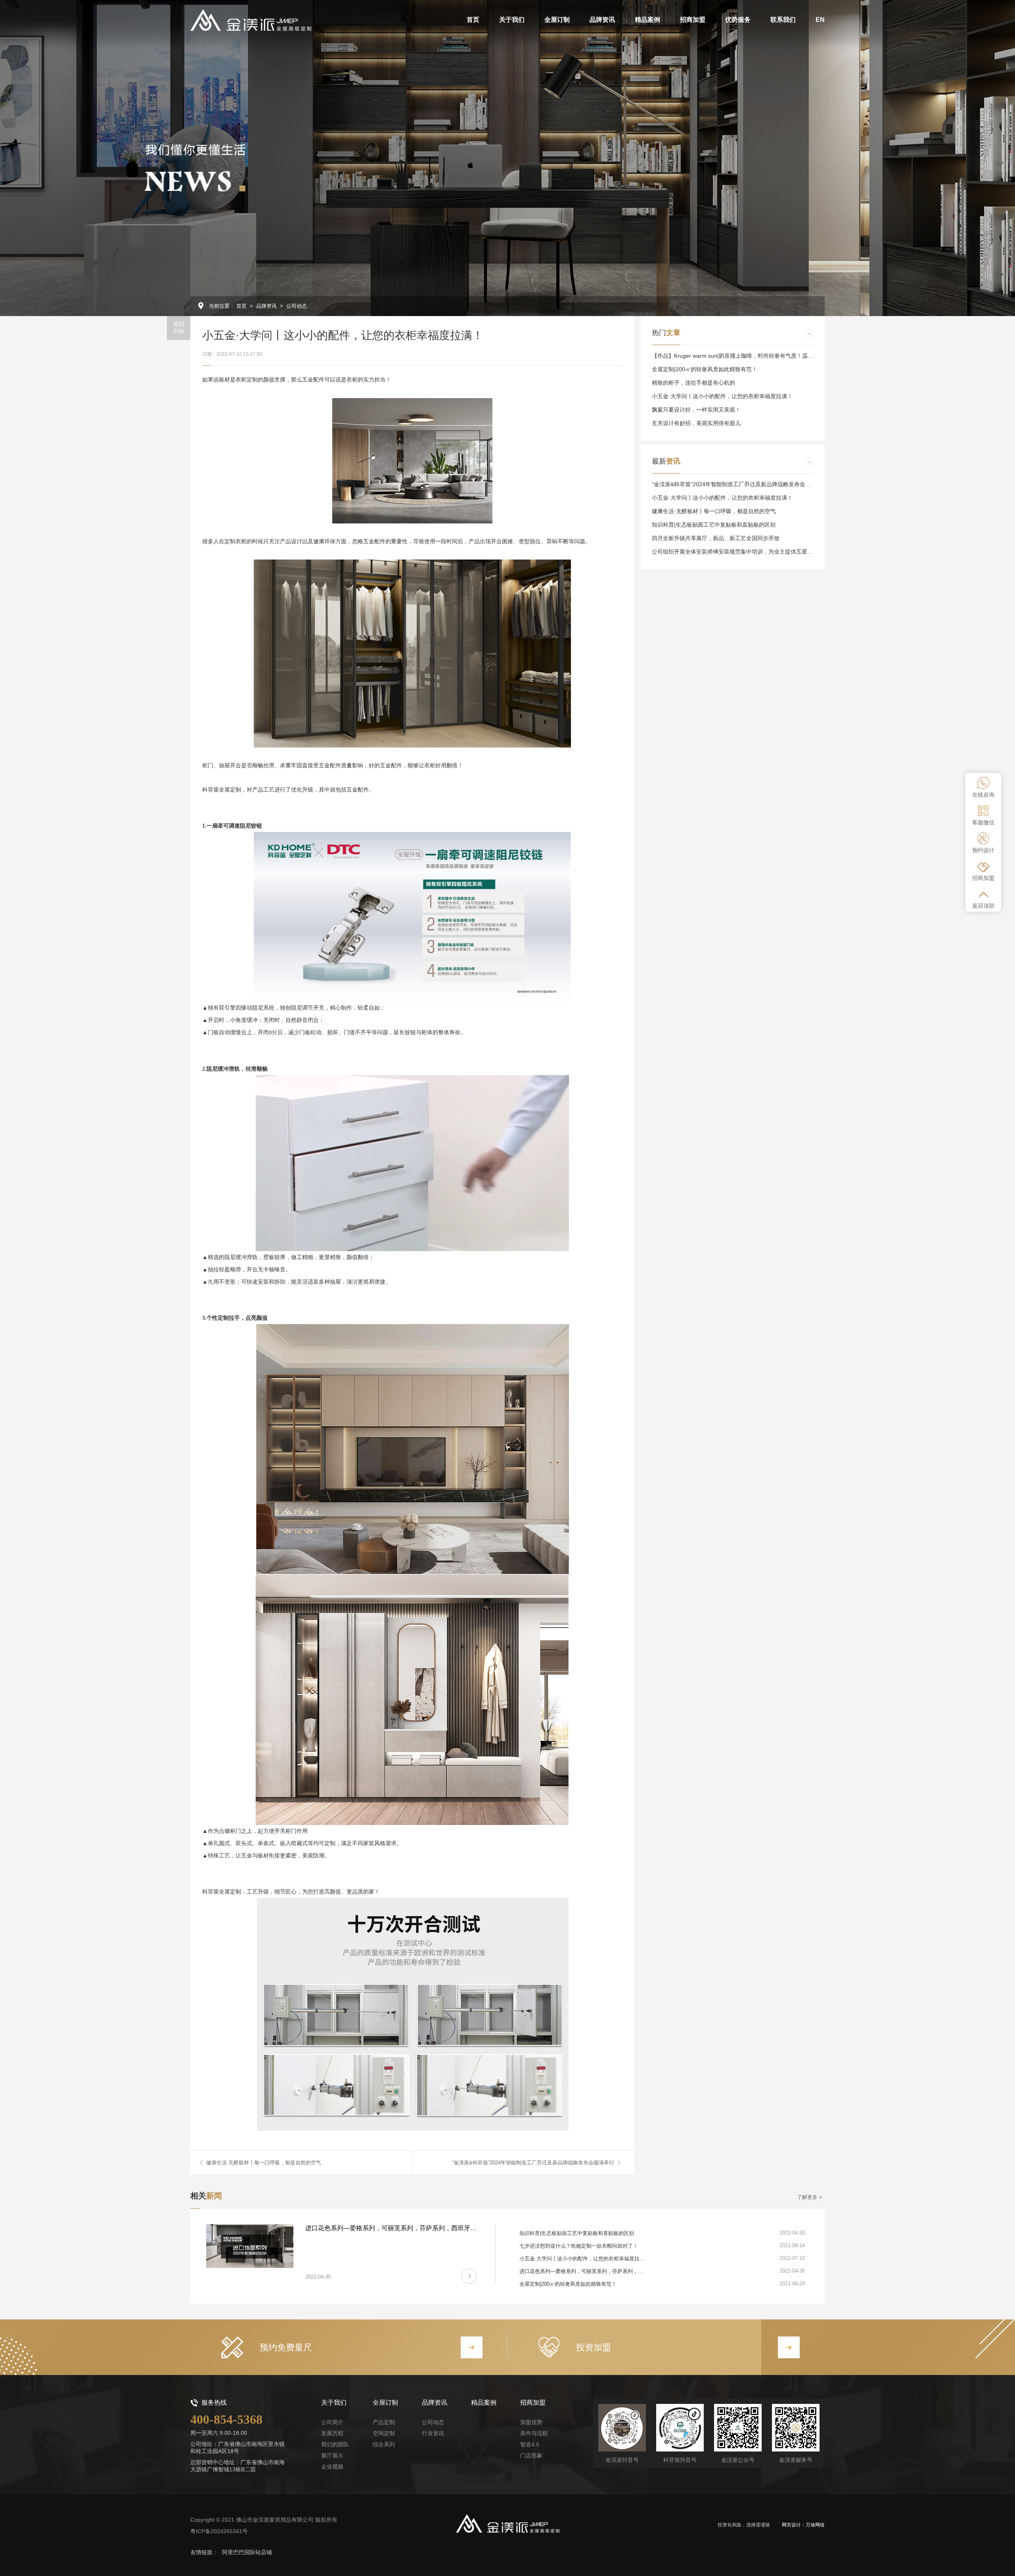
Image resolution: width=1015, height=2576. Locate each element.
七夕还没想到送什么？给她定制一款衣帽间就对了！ (579, 2246)
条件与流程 (534, 2433)
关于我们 (334, 2403)
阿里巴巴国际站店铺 (247, 2552)
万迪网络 (815, 2525)
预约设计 (983, 850)
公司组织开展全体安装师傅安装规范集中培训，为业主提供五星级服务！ (741, 552)
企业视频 (332, 2467)
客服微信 (983, 822)
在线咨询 (983, 795)
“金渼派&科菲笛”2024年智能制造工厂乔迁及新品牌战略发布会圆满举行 (533, 2163)
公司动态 (297, 306)
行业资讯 (433, 2433)
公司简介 (332, 2422)
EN (820, 20)
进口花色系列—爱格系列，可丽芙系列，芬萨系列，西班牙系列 (394, 2228)
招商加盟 (983, 878)
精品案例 (484, 2403)
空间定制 (384, 2433)
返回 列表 (179, 328)
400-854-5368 (226, 2419)
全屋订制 (385, 2403)
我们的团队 (335, 2444)
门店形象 (531, 2455)
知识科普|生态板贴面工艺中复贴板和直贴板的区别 (714, 525)
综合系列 (384, 2444)
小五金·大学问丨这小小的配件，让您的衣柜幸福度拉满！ (722, 396)
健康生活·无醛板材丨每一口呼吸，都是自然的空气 (264, 2163)
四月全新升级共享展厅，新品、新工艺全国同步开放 (716, 538)
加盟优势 (531, 2422)
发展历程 (332, 2433)
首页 (241, 306)
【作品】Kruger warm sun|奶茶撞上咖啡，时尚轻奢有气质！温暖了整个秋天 (746, 356)
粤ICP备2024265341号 (219, 2531)
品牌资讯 (266, 306)
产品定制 (384, 2422)
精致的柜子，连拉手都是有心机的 (693, 383)
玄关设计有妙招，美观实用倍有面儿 (696, 423)
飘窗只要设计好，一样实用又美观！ (696, 410)
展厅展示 (332, 2455)
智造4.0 (530, 2444)
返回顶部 (983, 906)
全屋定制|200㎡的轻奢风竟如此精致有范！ (705, 369)
